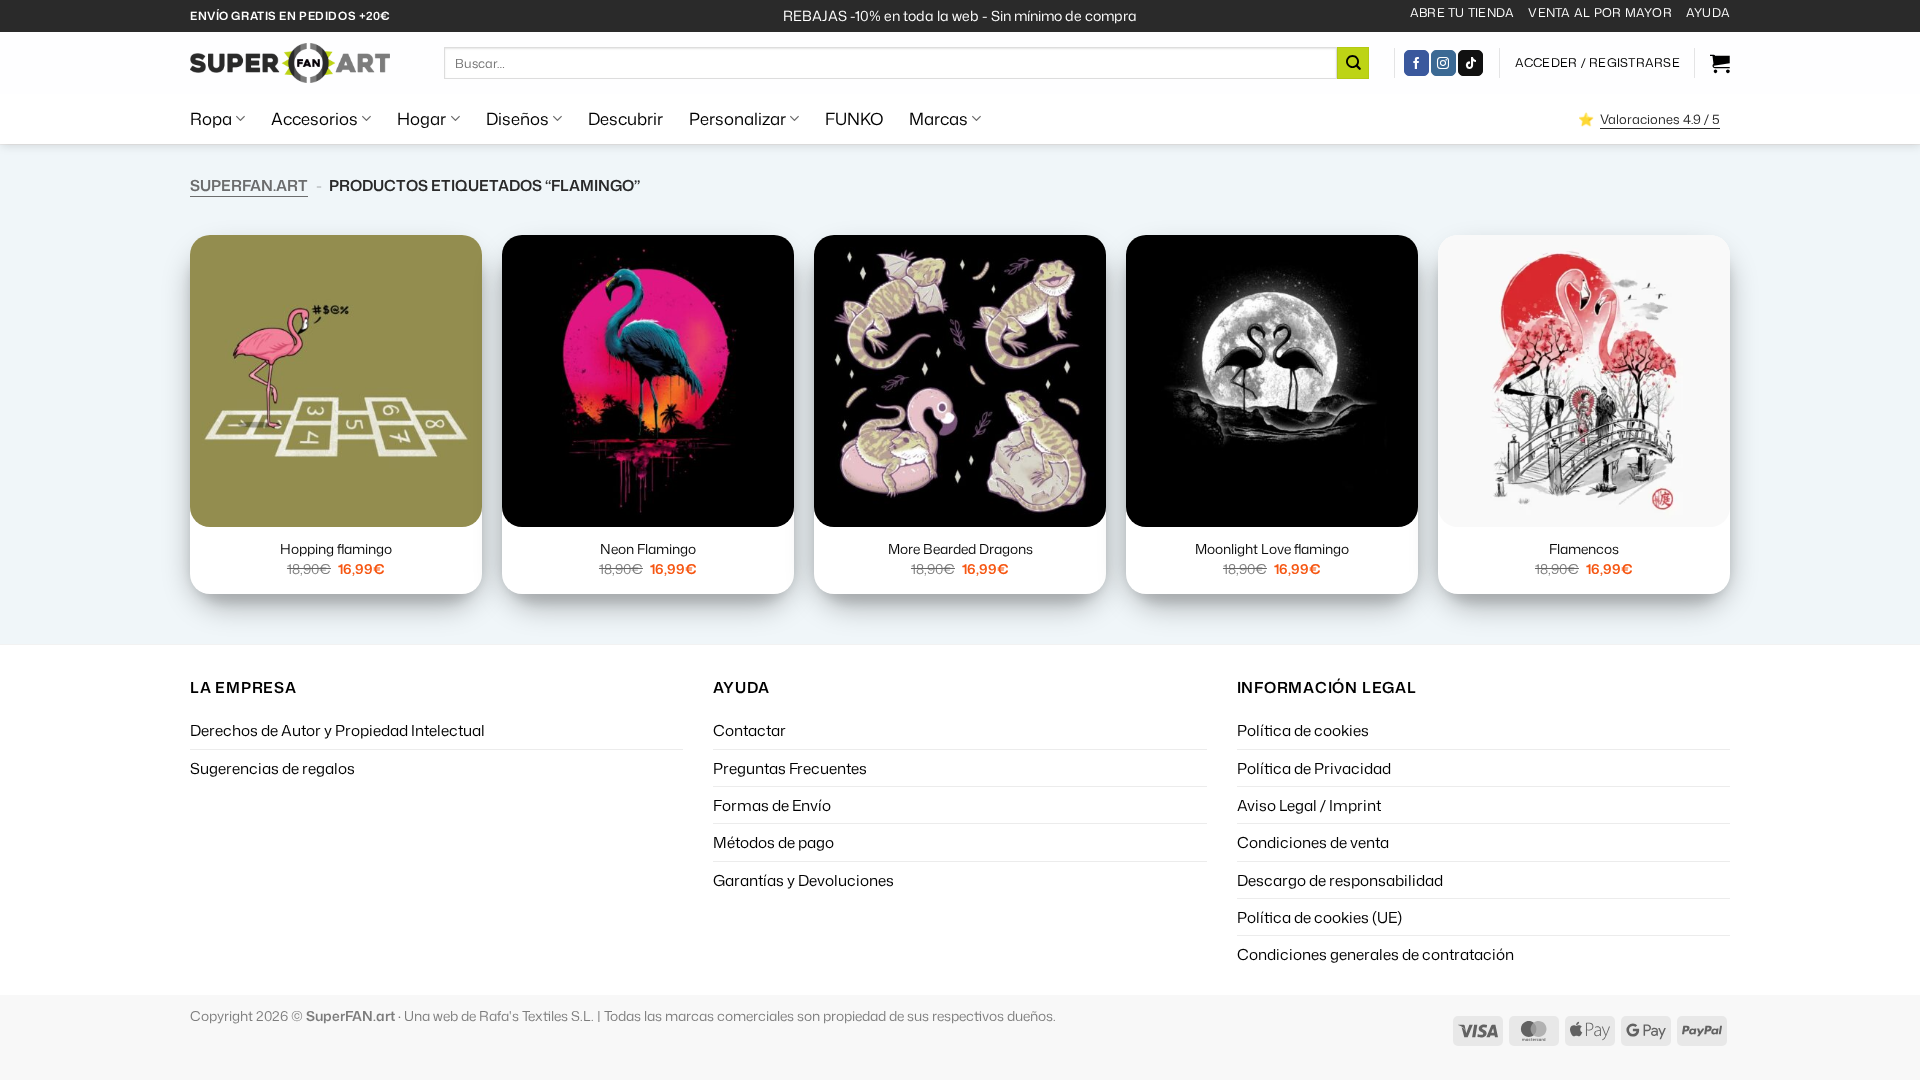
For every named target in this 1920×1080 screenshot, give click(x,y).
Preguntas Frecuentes (790, 768)
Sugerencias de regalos (272, 768)
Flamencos (1584, 549)
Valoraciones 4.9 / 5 (1660, 119)
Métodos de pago (773, 842)
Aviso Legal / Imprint (1309, 805)
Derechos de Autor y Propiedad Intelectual (337, 730)
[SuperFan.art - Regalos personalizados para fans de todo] (290, 63)
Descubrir (625, 118)
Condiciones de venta (1313, 842)
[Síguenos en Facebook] (1416, 63)
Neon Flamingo (648, 549)
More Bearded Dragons (960, 549)
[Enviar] (1353, 63)
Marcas (938, 118)
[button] (1597, 63)
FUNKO (854, 118)
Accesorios (314, 118)
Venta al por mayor (1599, 12)
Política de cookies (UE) (1319, 917)
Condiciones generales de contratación (1375, 954)
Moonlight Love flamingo (1272, 549)
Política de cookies (1303, 730)
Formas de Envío (772, 805)
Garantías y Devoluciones (803, 880)
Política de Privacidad (1314, 768)
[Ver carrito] (1720, 63)
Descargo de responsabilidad (1340, 880)
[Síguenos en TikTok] (1470, 63)
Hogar (421, 118)
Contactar (749, 730)
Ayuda (1708, 12)
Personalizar (737, 118)
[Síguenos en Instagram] (1443, 63)
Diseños (517, 118)
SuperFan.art (249, 185)
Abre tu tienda (1462, 12)
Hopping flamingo (336, 549)
